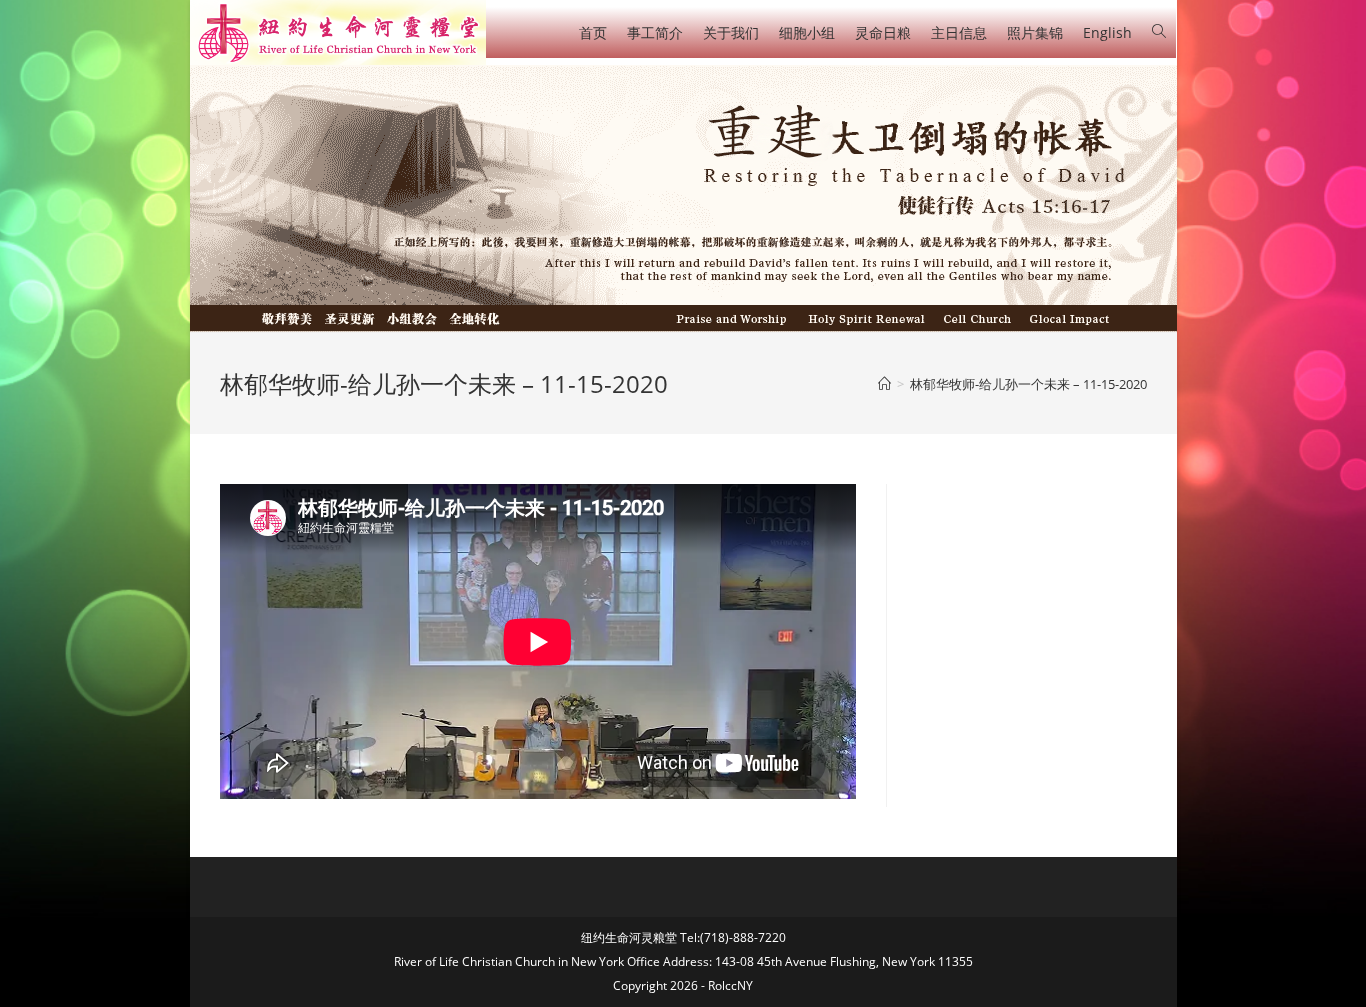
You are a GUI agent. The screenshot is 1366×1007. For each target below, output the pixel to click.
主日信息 (959, 32)
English (1107, 32)
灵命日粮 (883, 32)
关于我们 (731, 32)
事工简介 (655, 32)
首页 (593, 32)
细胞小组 (807, 32)
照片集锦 (1035, 32)
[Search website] (1159, 31)
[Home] (884, 384)
